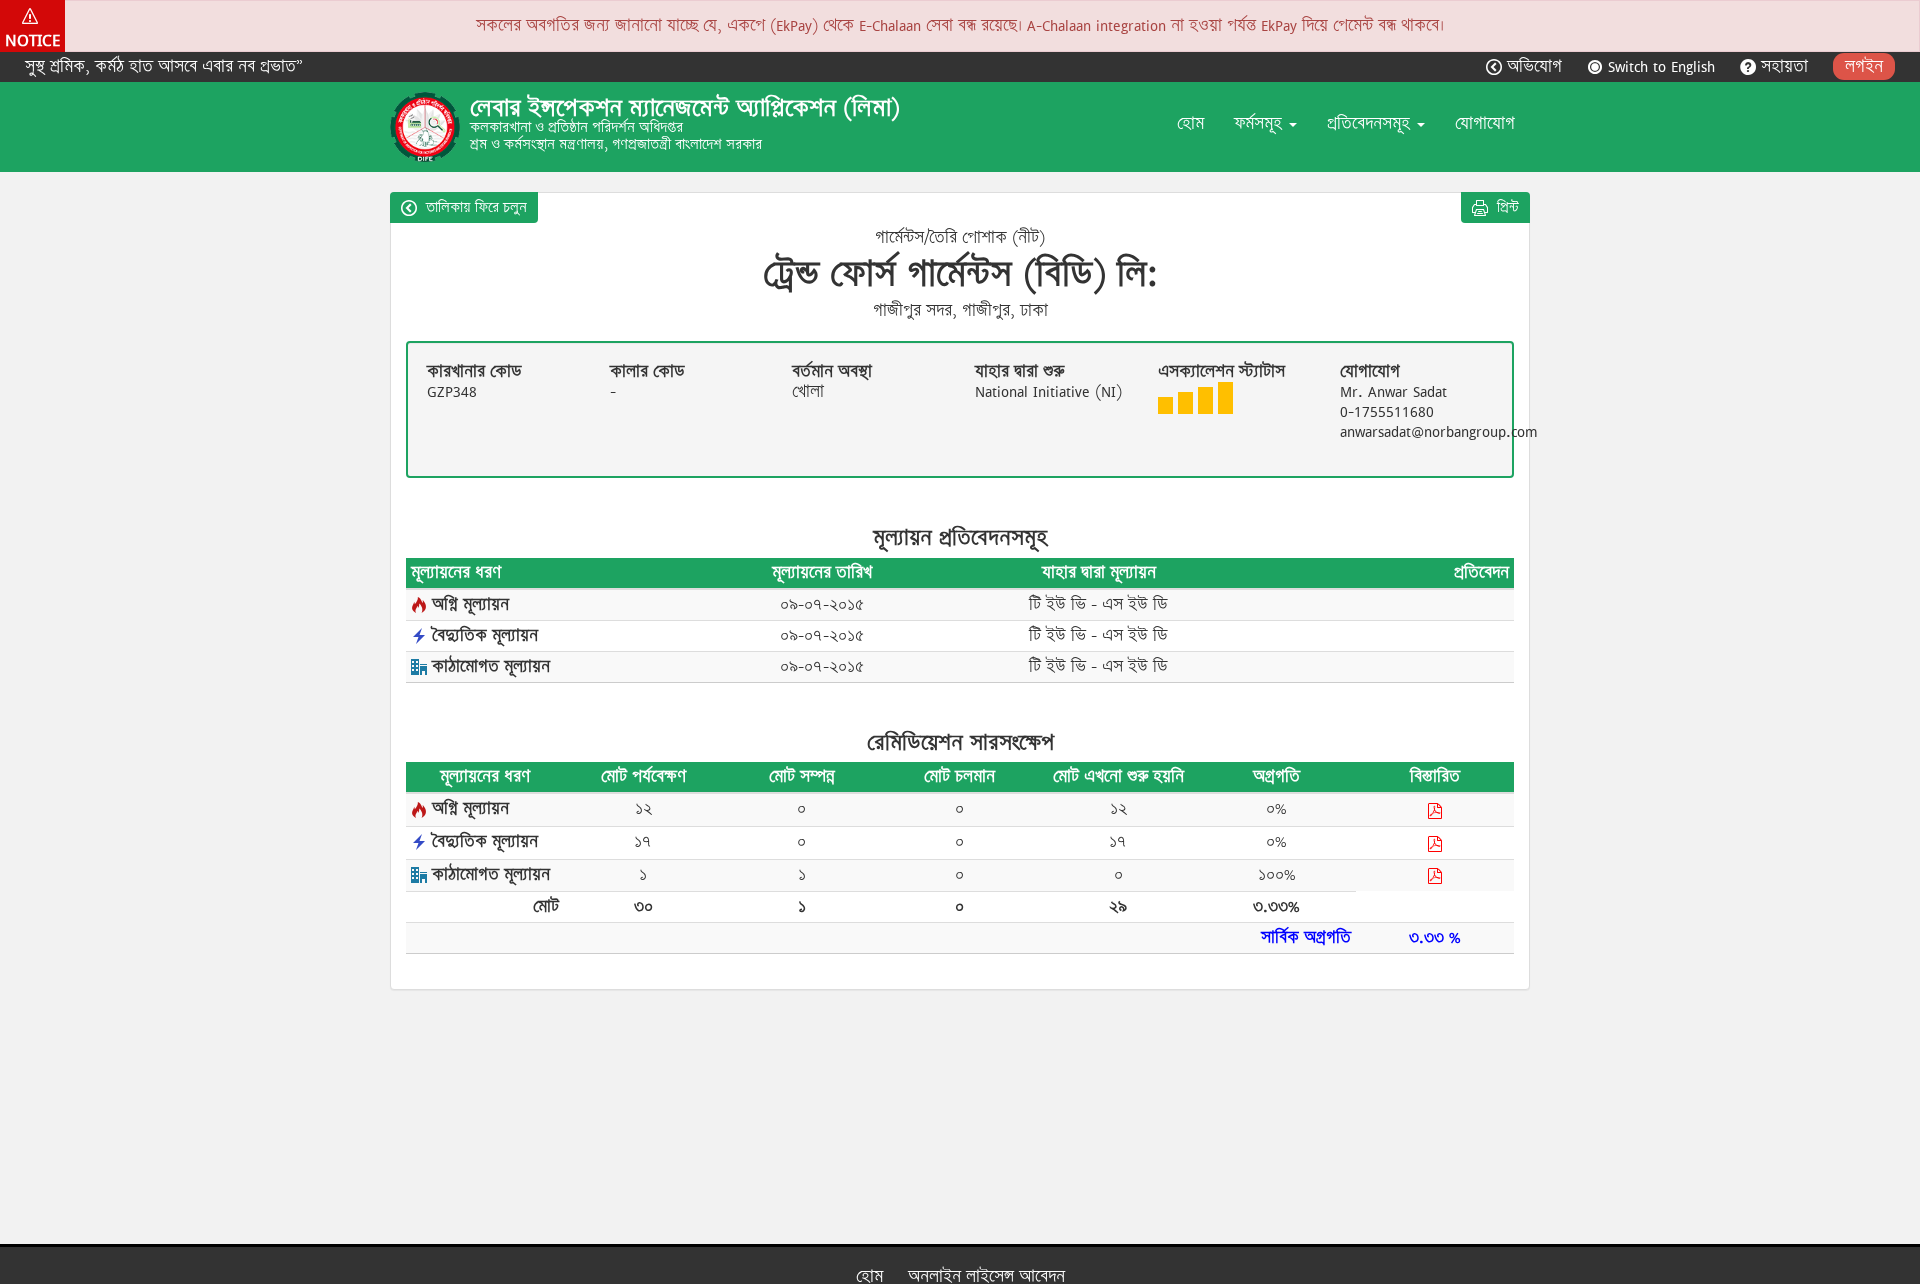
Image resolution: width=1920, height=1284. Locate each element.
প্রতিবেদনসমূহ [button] (1371, 123)
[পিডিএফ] (1435, 810)
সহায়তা (1784, 66)
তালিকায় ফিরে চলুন (474, 207)
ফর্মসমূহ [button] (1260, 123)
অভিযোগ (1534, 66)
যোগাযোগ (1485, 123)
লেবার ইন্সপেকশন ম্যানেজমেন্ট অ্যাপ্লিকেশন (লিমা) (685, 108)
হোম (1190, 123)
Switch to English (1661, 66)
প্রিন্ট (1506, 207)
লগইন (1864, 66)
